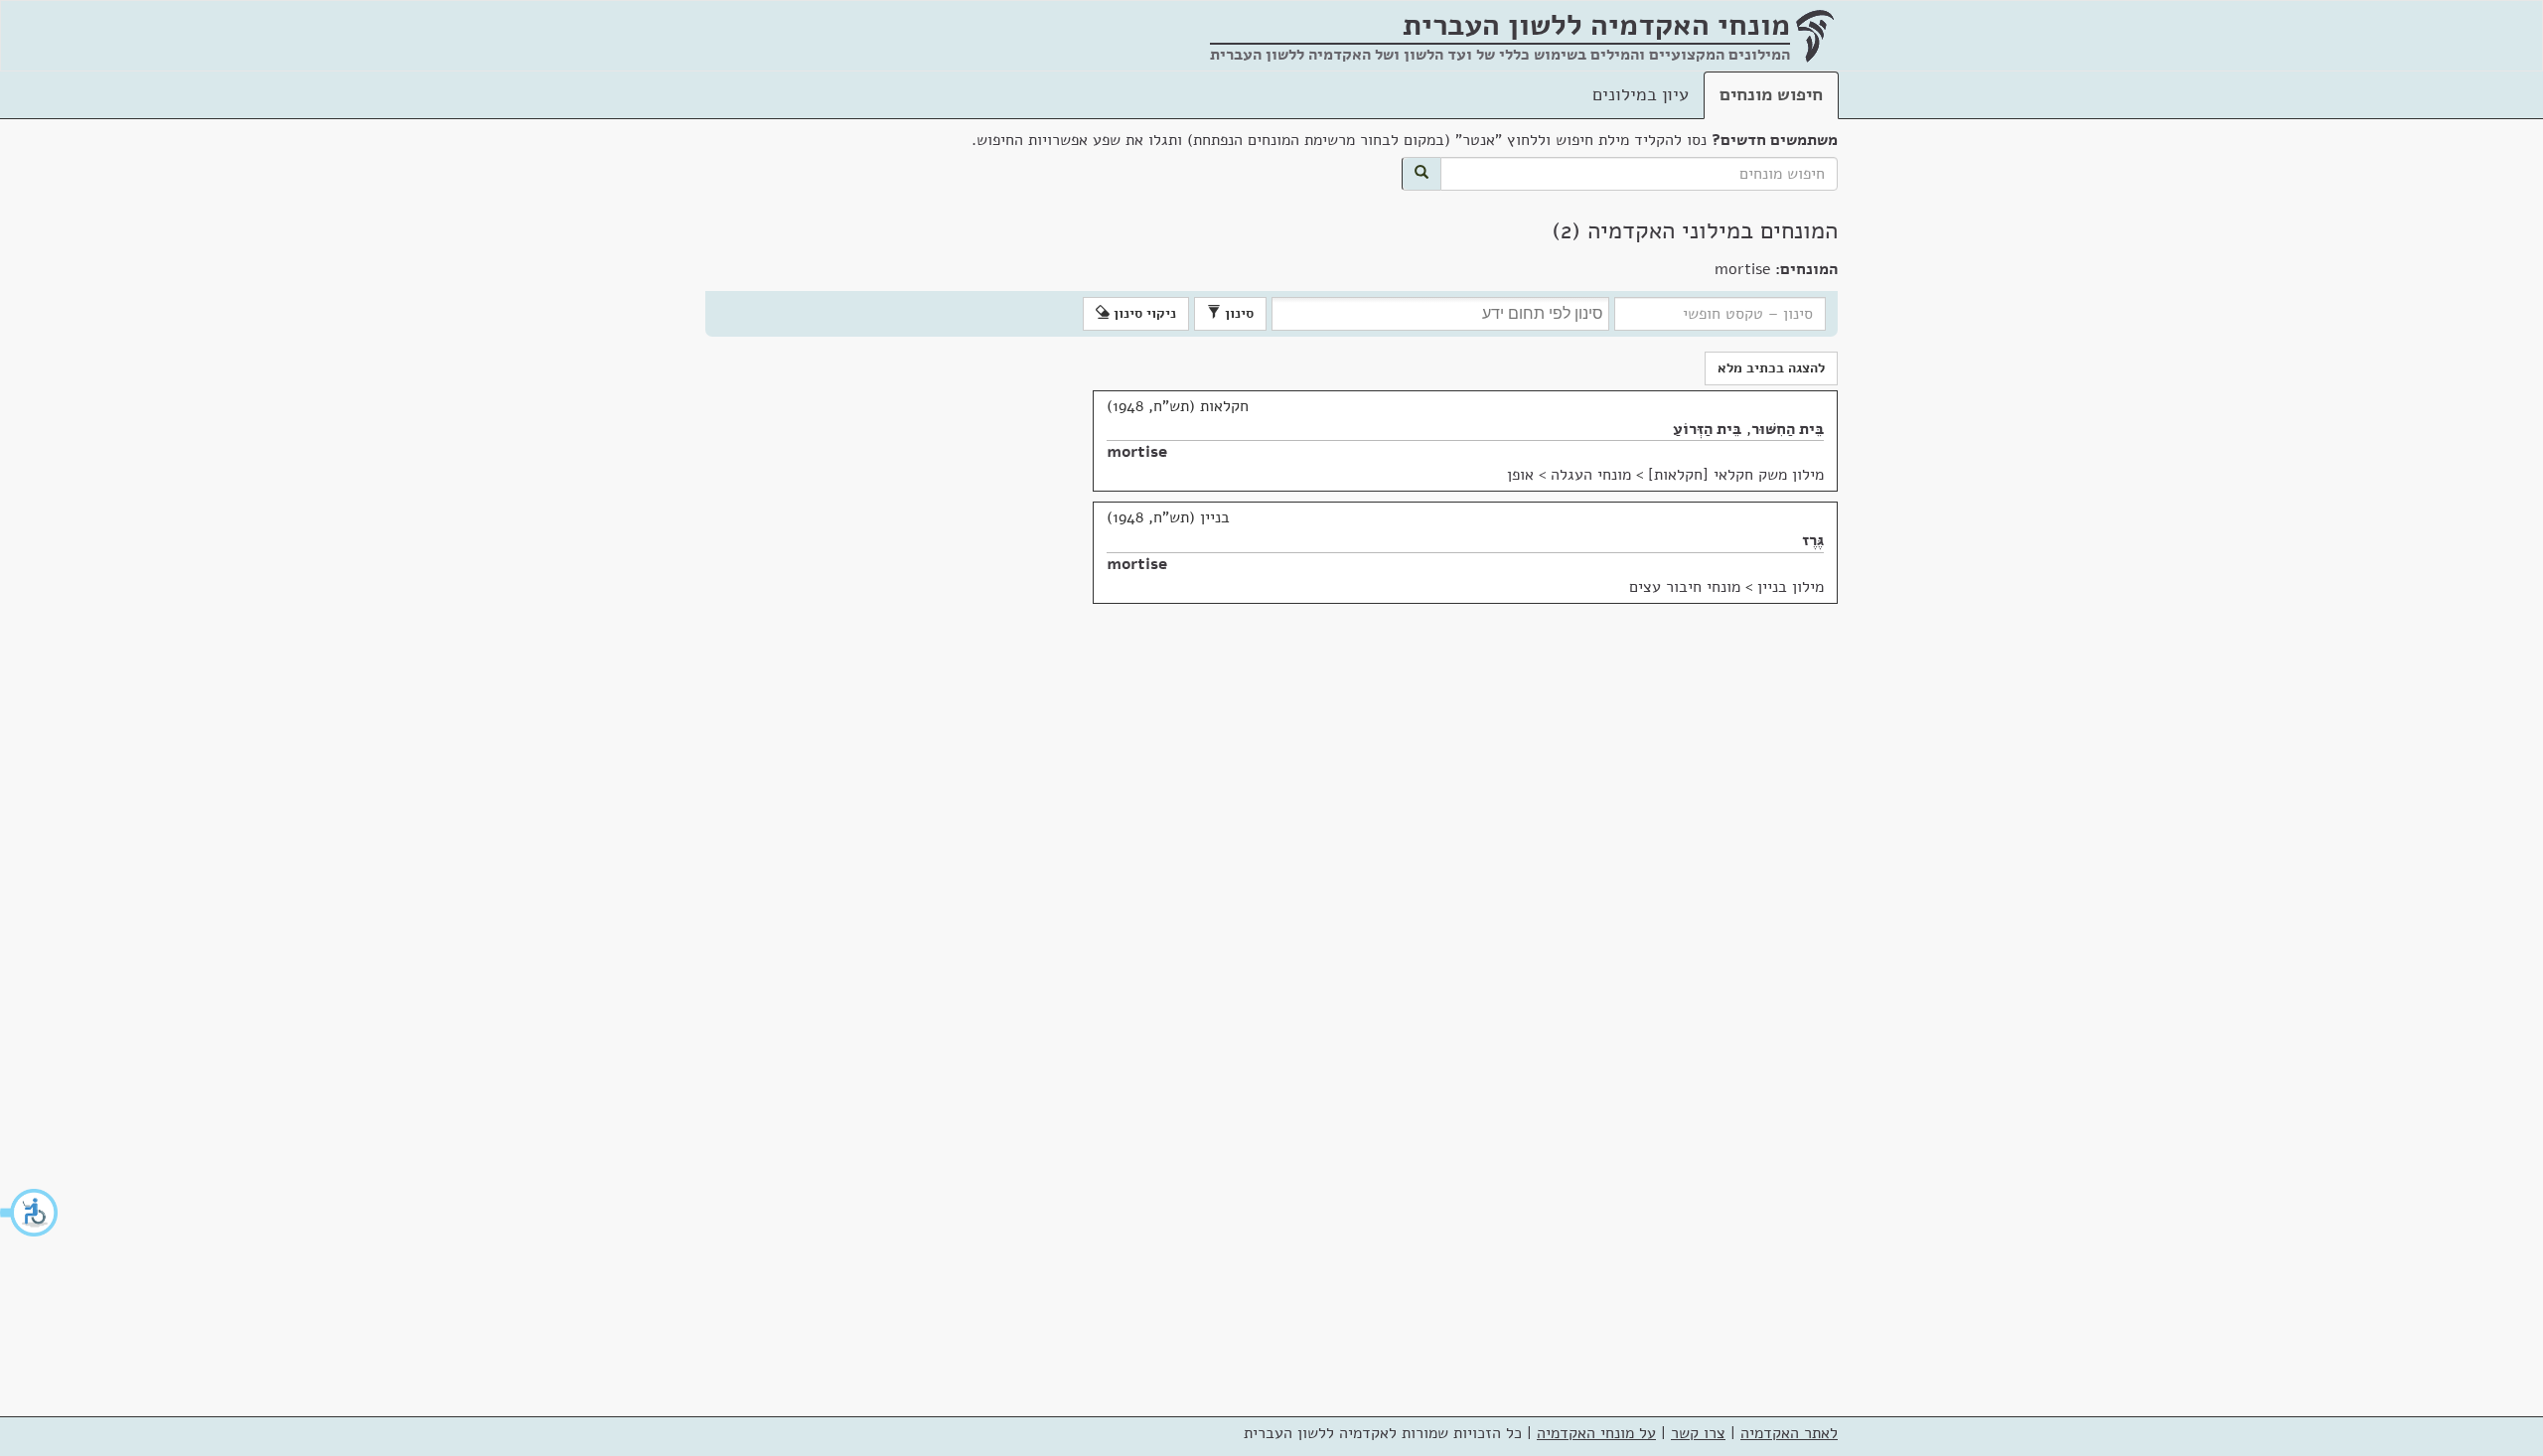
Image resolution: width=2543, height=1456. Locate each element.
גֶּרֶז (1813, 540)
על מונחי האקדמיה (1596, 1433)
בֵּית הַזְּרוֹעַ (1707, 429)
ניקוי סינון (1143, 313)
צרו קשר (1698, 1433)
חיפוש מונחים (1771, 94)
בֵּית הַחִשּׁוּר (1788, 429)
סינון (1237, 313)
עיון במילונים (1641, 94)
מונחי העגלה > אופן (1569, 475)
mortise (1137, 452)
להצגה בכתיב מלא (1771, 368)
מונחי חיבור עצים (1685, 587)
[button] (30, 1213)
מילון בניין (1791, 587)
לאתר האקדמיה (1789, 1433)
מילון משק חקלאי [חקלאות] (1736, 475)
